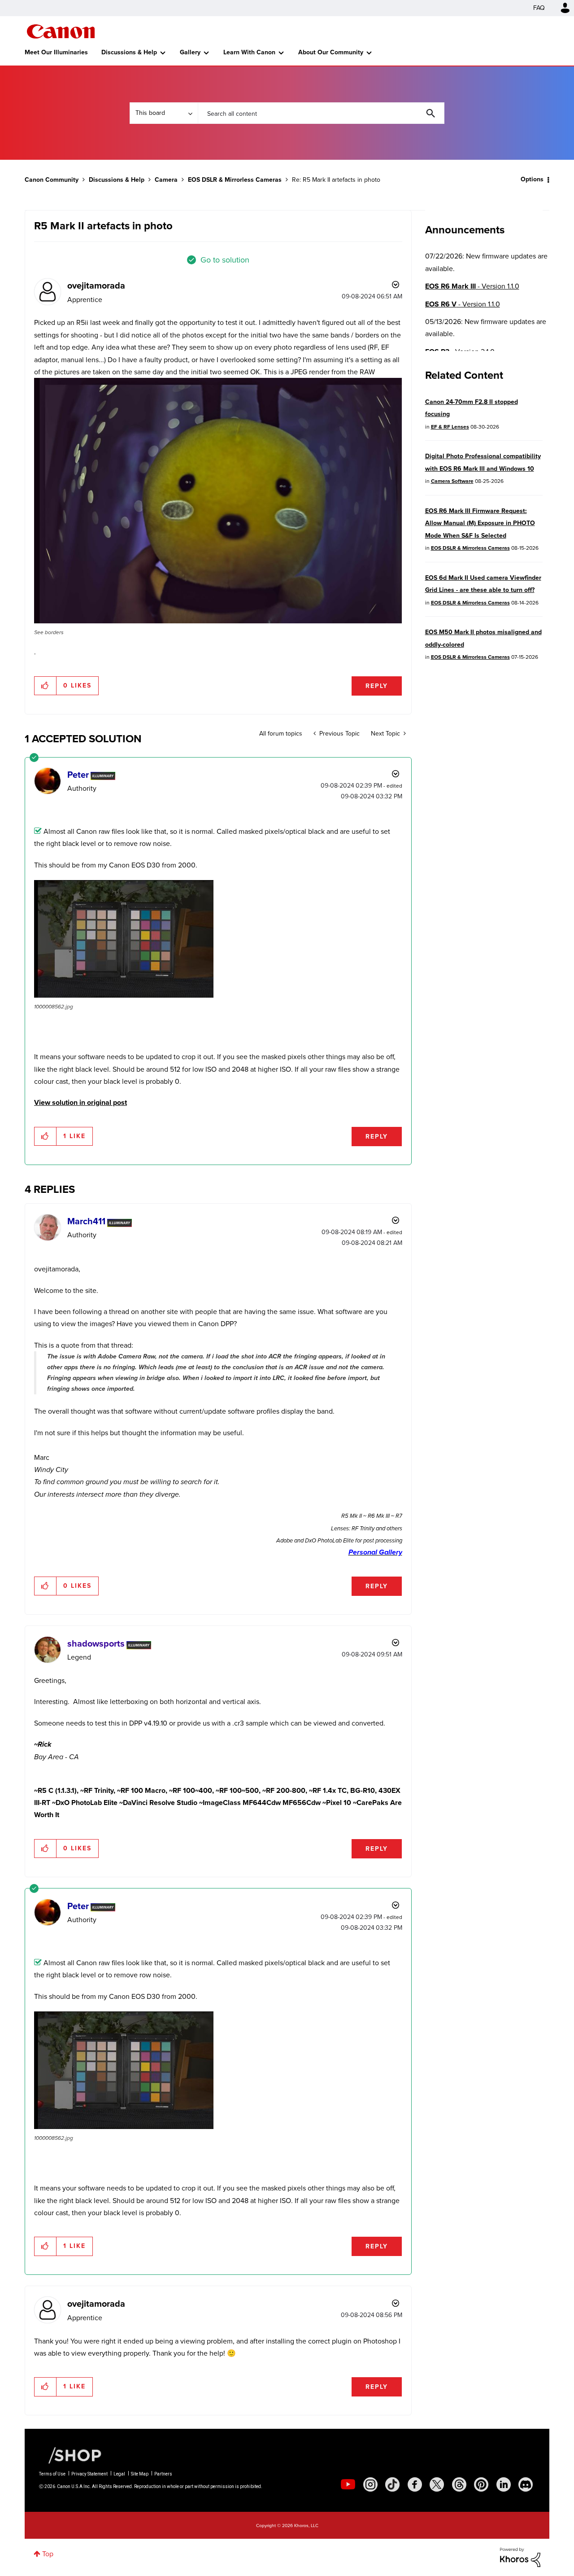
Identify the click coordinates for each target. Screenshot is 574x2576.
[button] (412, 1214)
